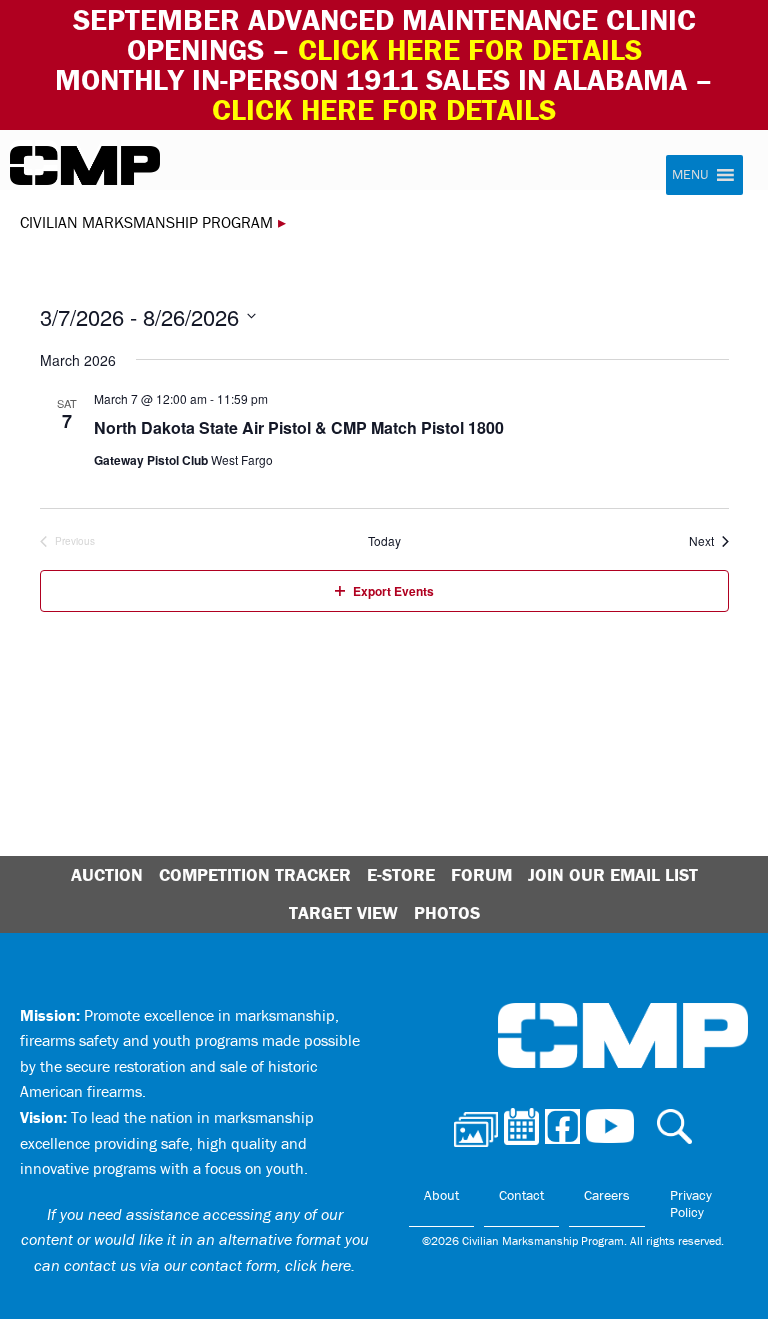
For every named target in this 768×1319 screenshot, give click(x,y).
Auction (107, 874)
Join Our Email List (613, 874)
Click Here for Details (384, 109)
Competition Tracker (255, 874)
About (441, 1195)
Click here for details (470, 49)
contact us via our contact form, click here (207, 1265)
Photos (447, 912)
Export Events (393, 591)
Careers (607, 1195)
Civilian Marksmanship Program (85, 166)
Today (384, 541)
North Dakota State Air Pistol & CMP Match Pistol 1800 (299, 427)
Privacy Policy (691, 1204)
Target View (343, 912)
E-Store (401, 874)
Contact (521, 1195)
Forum (481, 874)
